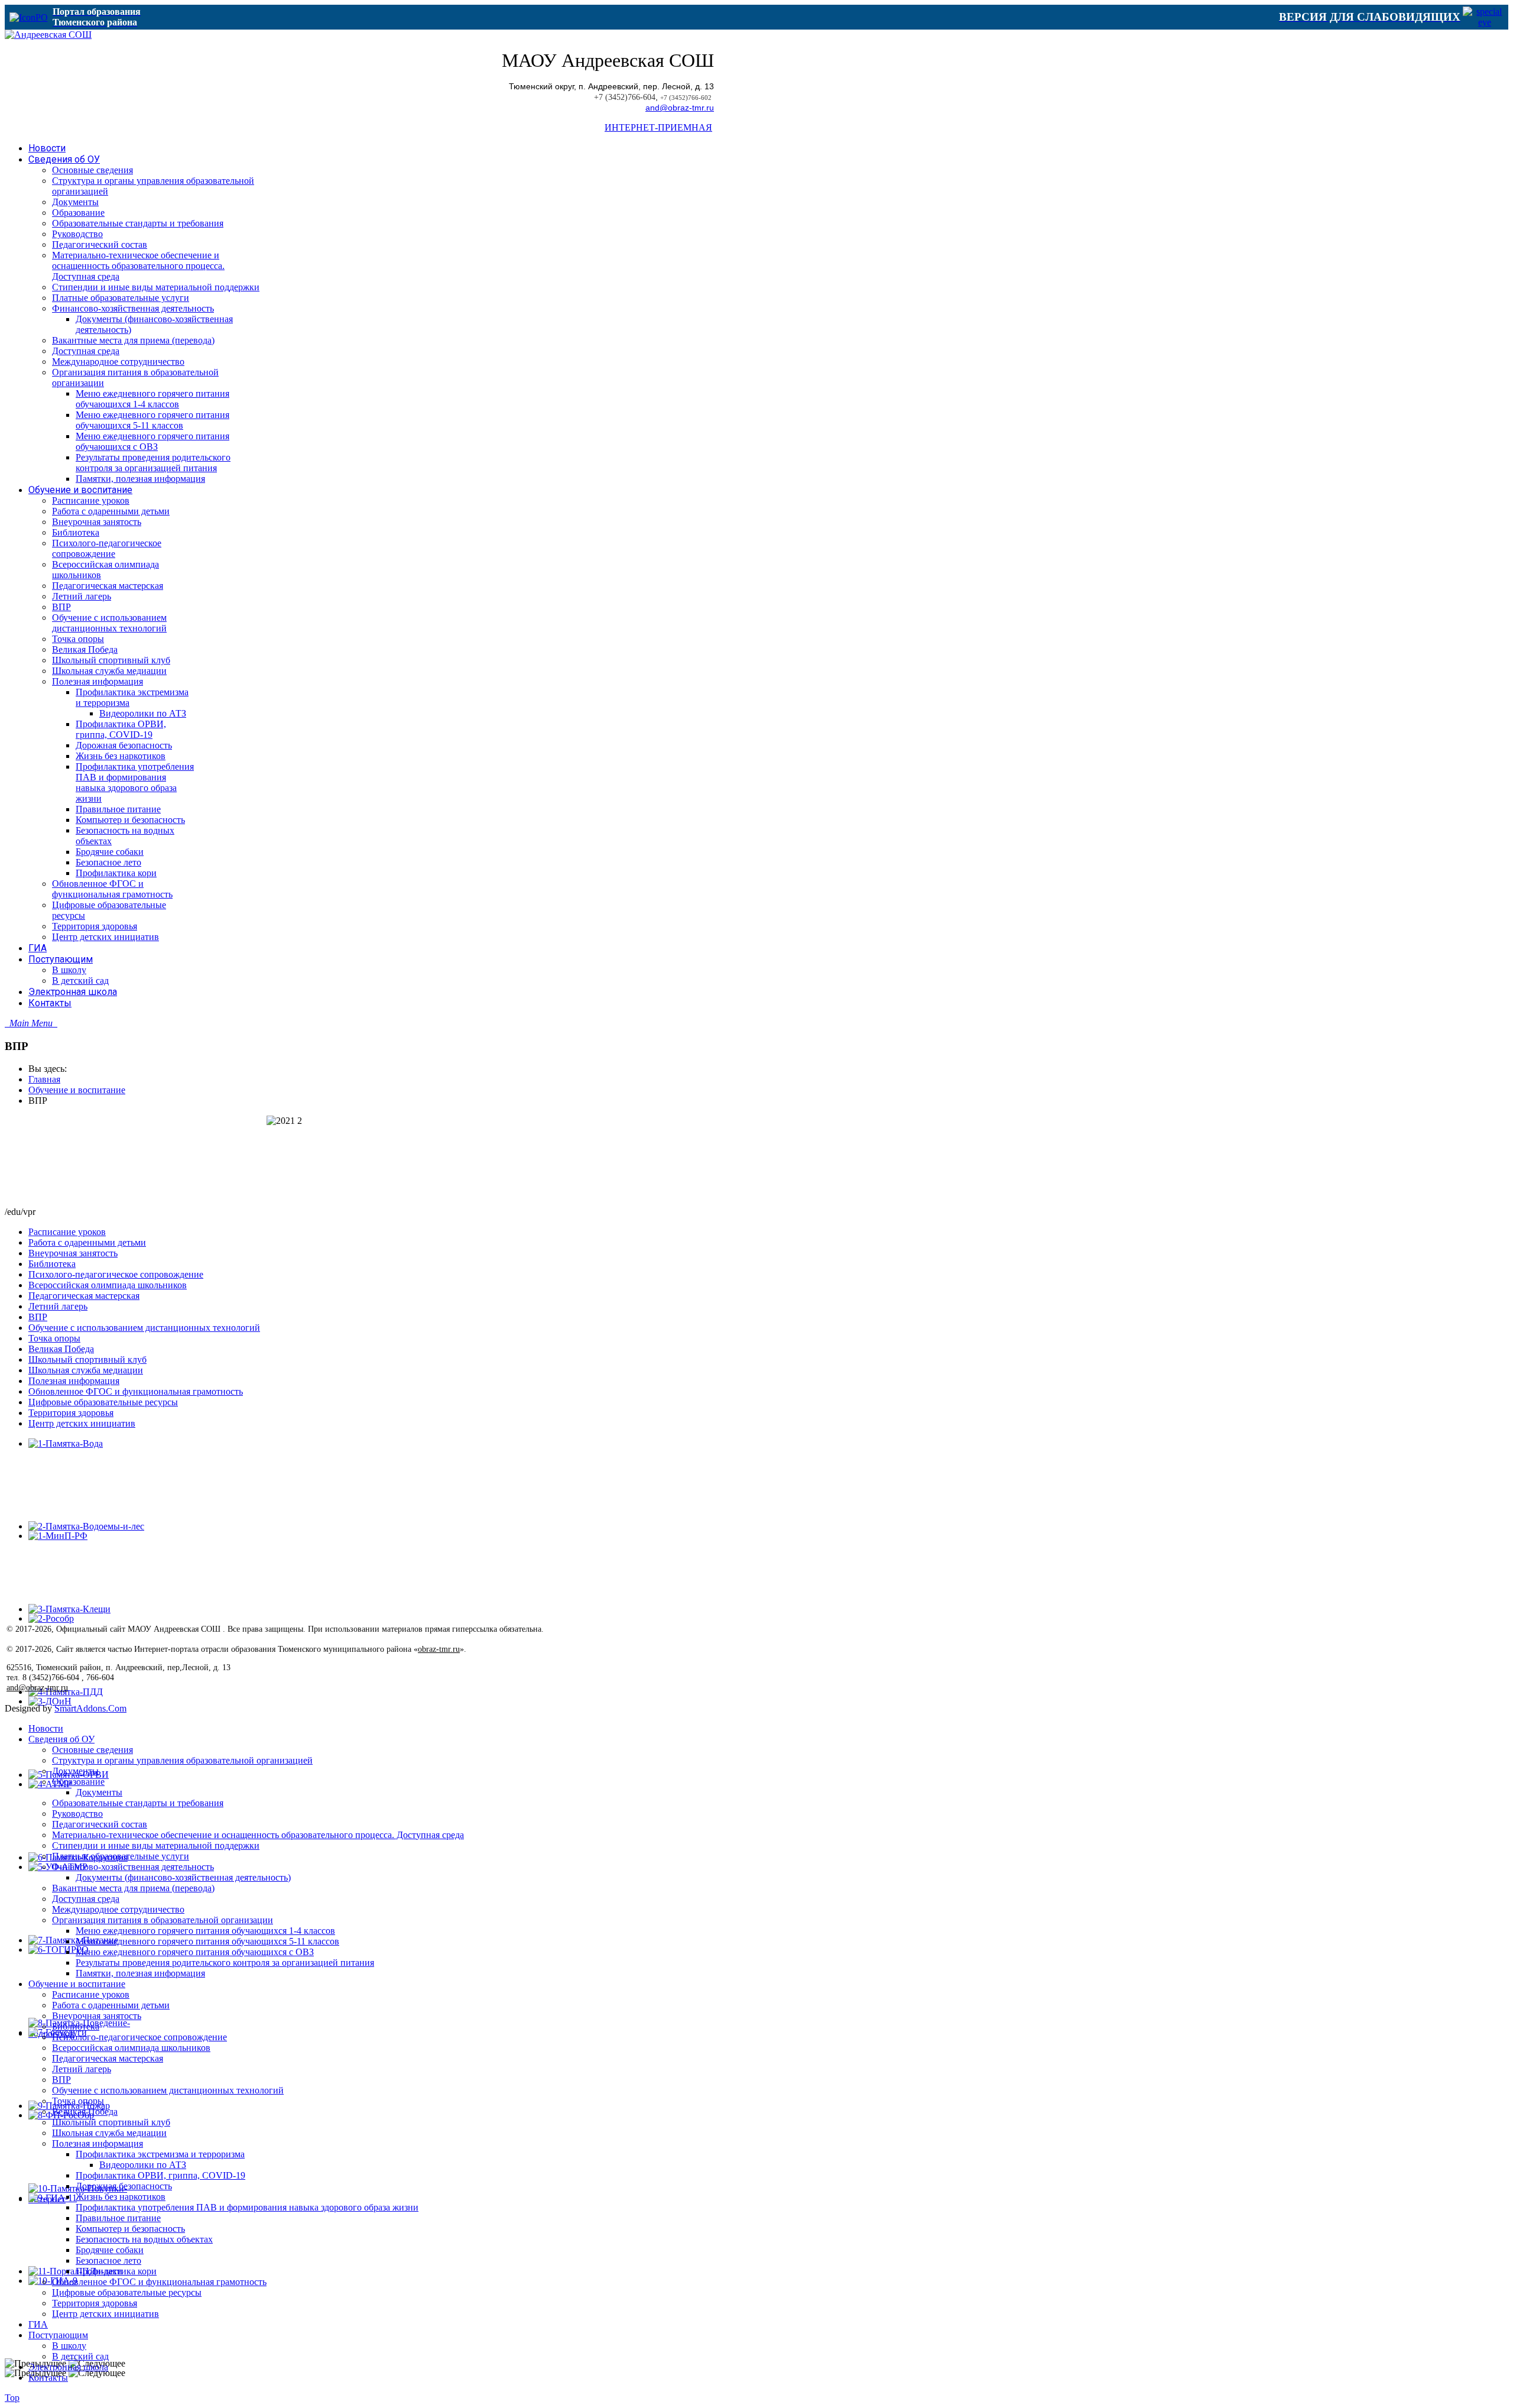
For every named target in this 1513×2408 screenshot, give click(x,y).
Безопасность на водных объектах (144, 2239)
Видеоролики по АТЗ (143, 2165)
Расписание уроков (67, 1232)
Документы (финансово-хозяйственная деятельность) (183, 1877)
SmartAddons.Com (90, 1708)
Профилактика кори (116, 2271)
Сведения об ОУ (61, 1739)
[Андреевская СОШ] (48, 35)
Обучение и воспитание (77, 1090)
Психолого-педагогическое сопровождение (116, 1274)
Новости (46, 1728)
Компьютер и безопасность (130, 2229)
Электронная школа (68, 2367)
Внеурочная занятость (73, 1253)
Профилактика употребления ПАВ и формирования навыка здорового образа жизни (247, 2207)
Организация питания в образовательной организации (163, 1920)
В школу (69, 2346)
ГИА (38, 2324)
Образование (78, 1782)
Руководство (77, 1814)
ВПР (38, 1317)
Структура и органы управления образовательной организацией (182, 1760)
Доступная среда (86, 1899)
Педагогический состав (100, 1824)
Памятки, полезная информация (140, 1973)
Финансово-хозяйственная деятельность (133, 1867)
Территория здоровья (71, 1413)
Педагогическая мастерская (84, 1296)
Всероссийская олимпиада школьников (108, 1285)
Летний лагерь (58, 1306)
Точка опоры (54, 1338)
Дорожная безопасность (124, 2186)
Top (12, 2398)
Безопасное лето (108, 2260)
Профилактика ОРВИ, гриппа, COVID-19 (160, 2175)
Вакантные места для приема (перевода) (133, 1888)
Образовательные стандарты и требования (138, 1803)
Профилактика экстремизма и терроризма (160, 2154)
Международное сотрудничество (118, 1909)
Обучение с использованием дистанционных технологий (144, 1328)
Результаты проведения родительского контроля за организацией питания (225, 1963)
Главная (44, 1079)
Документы (75, 1771)
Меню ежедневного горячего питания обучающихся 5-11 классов (207, 1941)
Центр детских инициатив (82, 1423)
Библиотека (52, 1264)
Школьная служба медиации (86, 1370)
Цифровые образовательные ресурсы (103, 1402)
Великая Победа (61, 1349)
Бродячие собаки (110, 2250)
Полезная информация (74, 1381)
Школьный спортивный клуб (87, 1359)
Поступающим (58, 2335)
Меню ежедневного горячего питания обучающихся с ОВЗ (195, 1952)
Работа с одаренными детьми (87, 1242)
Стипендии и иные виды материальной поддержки (156, 1845)
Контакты (48, 2378)
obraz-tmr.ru (439, 1649)
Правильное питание (118, 2218)
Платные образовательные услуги (121, 1856)
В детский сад (80, 2356)
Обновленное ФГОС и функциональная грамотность (136, 1391)
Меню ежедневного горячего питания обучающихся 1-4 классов (205, 1931)
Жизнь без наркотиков (121, 2197)
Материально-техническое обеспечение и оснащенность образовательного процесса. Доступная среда (258, 1835)
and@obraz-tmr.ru (680, 108)
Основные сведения (92, 1750)
